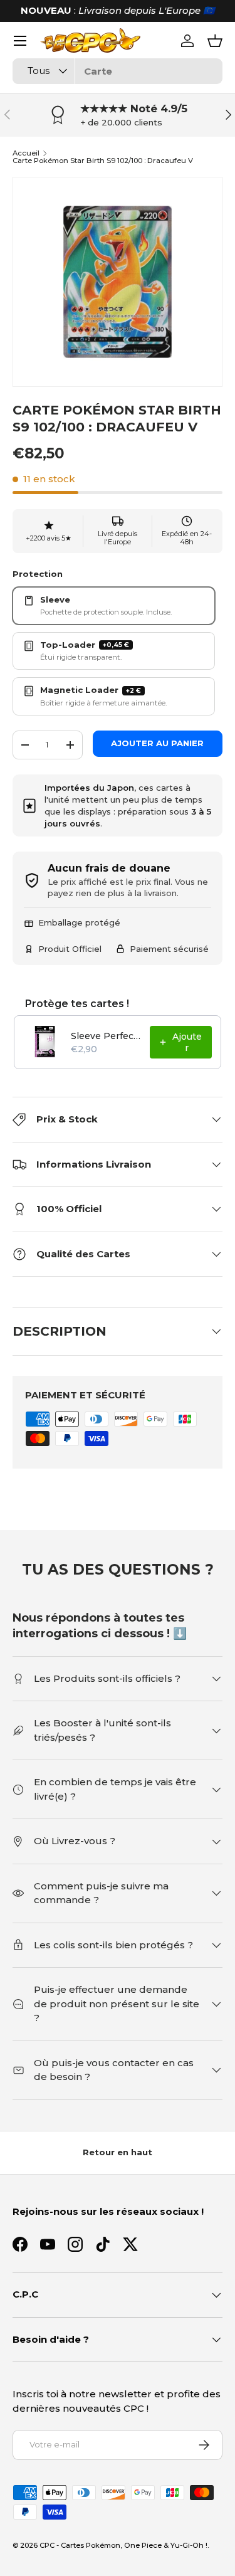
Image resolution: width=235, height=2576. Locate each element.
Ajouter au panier (157, 743)
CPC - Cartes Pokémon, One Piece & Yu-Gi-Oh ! (123, 2545)
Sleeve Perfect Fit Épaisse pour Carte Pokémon (107, 1036)
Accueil (26, 153)
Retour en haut (118, 2152)
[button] (215, 41)
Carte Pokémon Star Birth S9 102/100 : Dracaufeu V (103, 161)
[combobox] (118, 71)
